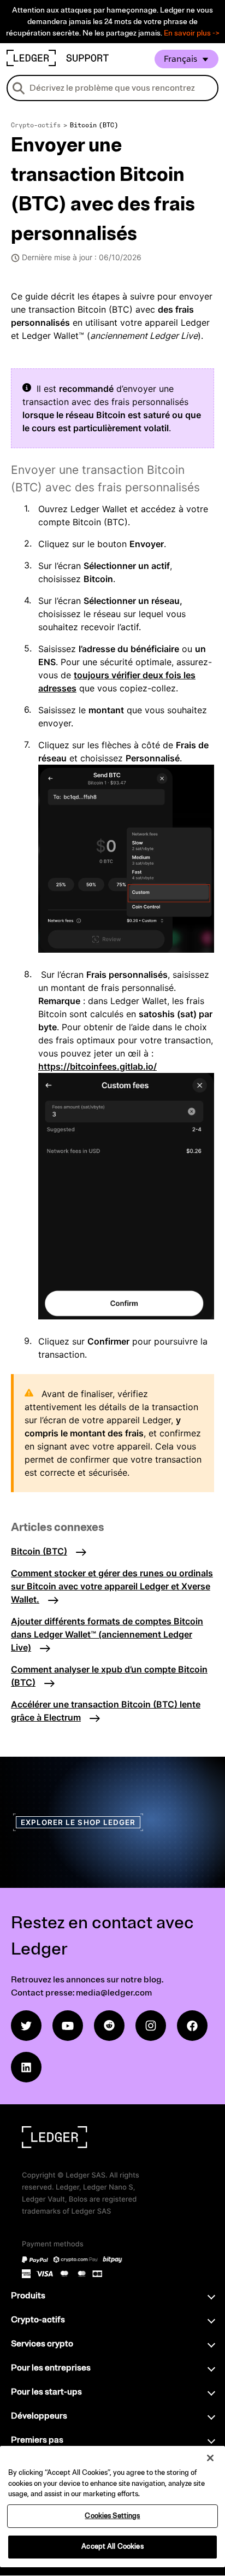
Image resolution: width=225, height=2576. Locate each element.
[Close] (210, 2458)
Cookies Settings (112, 2516)
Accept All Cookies (112, 2546)
